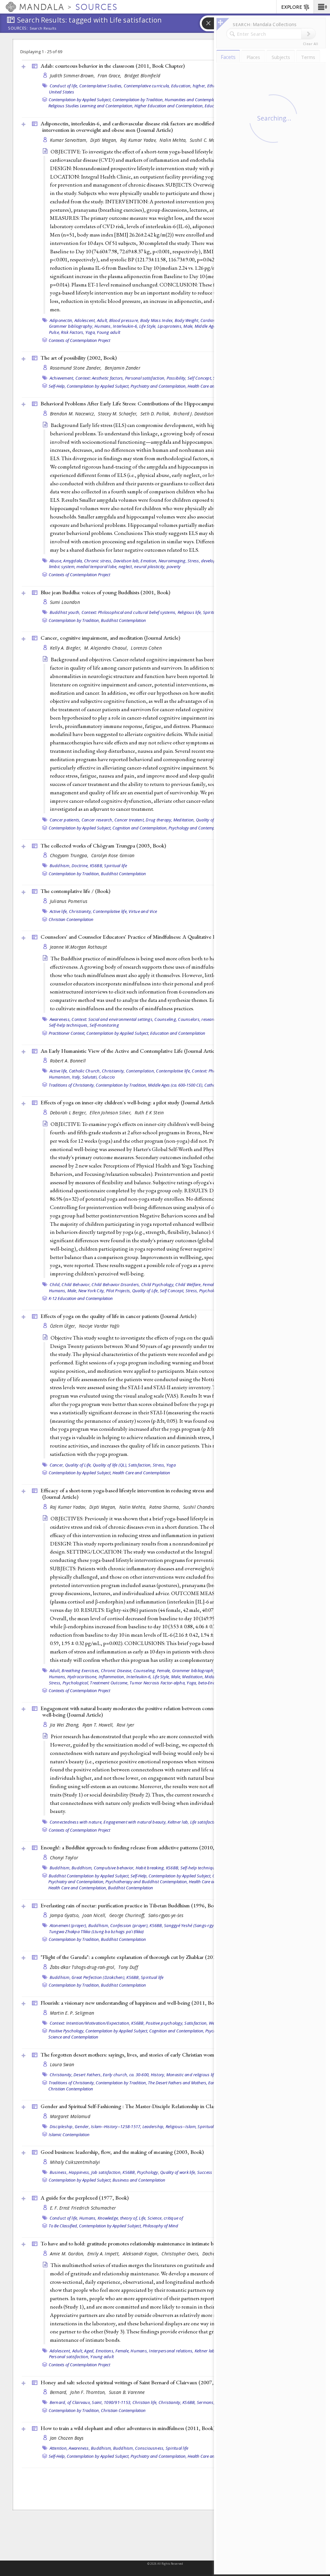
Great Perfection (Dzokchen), (98, 1977)
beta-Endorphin (214, 1683)
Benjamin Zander (122, 368)
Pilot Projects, (119, 1291)
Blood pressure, (124, 320)
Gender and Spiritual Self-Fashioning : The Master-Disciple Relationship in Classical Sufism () (159, 2106)
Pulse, (55, 332)
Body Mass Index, (157, 320)
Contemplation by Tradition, (138, 100)
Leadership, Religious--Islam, (170, 2126)
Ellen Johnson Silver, (111, 1113)
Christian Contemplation (71, 919)
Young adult (108, 332)
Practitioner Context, (67, 1033)
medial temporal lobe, (97, 567)
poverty (174, 567)
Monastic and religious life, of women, (202, 2075)
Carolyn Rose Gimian (113, 855)
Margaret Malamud (70, 2116)
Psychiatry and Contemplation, (159, 386)
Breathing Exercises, (81, 1671)
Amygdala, (73, 561)
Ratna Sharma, (165, 1507)
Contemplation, (141, 1071)
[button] (322, 7)
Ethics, (214, 86)
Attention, (59, 2448)
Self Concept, (200, 378)
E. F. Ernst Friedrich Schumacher (83, 2208)
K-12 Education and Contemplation (81, 1298)
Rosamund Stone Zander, (77, 368)
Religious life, (190, 612)
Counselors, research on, (201, 1019)
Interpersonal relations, (171, 2351)
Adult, (103, 320)
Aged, (89, 2351)
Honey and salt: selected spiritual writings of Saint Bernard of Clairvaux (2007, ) (134, 2382)
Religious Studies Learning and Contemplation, (91, 106)
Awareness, (60, 1019)
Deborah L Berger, (69, 1113)
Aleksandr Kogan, (141, 2254)
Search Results (43, 28)
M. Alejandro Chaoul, (107, 648)
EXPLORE (292, 7)
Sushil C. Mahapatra (211, 140)
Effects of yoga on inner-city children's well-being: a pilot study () (129, 1102)
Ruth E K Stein (149, 1113)
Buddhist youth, (65, 612)
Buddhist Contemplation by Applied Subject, (89, 1876)
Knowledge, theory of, (118, 2218)
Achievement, (62, 378)
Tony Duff (128, 1967)
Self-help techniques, (69, 1025)
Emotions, (105, 2351)
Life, (143, 2218)
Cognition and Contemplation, (140, 828)
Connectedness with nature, (76, 1822)
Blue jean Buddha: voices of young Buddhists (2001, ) (105, 592)
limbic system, (62, 567)
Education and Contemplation (178, 1033)
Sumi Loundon (65, 602)
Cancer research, (97, 820)
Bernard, (59, 2392)
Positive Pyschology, (67, 2031)
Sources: (18, 29)
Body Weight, (187, 320)
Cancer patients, (65, 820)
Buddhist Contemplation (123, 620)
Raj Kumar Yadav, (139, 140)
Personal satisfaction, (145, 378)
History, (158, 2075)
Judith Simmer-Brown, (73, 76)
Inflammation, (112, 1677)
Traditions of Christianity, (72, 1085)
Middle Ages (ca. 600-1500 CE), (176, 1085)
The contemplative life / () (75, 891)
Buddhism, (60, 866)
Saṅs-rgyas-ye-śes (166, 1915)
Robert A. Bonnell (68, 1061)
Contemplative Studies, (101, 86)
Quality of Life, (209, 820)
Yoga (171, 1465)
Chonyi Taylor (64, 1858)
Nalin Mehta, (174, 140)
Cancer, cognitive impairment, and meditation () (110, 638)
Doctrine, (80, 866)
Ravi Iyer (125, 1725)
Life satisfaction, (205, 1822)
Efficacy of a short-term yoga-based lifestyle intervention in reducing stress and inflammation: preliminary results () (164, 1494)
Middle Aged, (207, 326)
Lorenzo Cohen (146, 648)
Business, (59, 2172)
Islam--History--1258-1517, (116, 2126)
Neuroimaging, (173, 561)
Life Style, (148, 326)
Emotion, (149, 561)
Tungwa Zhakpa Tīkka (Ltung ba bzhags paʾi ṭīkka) (97, 1932)
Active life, (59, 911)
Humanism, (60, 1077)
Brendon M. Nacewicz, (73, 414)
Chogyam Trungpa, (70, 855)
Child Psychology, (158, 1284)
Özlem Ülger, (64, 1326)
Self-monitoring (104, 1025)
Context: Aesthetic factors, (100, 378)
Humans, (103, 326)
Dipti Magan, (104, 140)
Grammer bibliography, (71, 326)
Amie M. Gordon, (68, 2254)
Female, (210, 1284)
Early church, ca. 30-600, (126, 2075)
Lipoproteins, (170, 326)
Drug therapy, (159, 820)
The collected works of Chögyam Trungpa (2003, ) (103, 846)
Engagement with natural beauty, (135, 1822)
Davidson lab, (126, 561)
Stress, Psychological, (206, 1291)
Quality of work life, (178, 2172)
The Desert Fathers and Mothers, (178, 2083)
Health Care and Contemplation (141, 1473)
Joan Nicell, (95, 1915)
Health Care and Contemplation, (78, 1888)
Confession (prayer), (129, 1925)
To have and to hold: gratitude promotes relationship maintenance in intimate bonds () (151, 2243)
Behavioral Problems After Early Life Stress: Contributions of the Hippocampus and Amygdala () (163, 403)
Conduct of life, (64, 86)
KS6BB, (97, 866)
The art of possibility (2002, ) (79, 358)
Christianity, (80, 911)
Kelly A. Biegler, (66, 648)
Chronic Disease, (117, 1671)
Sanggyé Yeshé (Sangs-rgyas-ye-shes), (200, 1925)
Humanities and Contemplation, (194, 100)
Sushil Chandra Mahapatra (211, 1507)
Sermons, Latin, (212, 2402)
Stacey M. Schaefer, (118, 414)
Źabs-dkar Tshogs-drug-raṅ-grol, (83, 1967)
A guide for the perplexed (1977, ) (85, 2198)
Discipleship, (62, 2126)
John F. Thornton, (89, 2392)
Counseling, (166, 1019)
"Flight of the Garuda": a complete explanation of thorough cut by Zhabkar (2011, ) (138, 1957)
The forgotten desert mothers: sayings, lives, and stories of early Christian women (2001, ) (146, 2055)
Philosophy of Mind (160, 2226)
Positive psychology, (165, 2023)
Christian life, (145, 2402)
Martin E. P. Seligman (72, 2013)
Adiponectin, (62, 320)
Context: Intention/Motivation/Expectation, (90, 2023)
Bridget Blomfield (142, 76)
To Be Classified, (63, 2226)
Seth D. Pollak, (156, 414)
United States (62, 92)
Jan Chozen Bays (67, 2438)
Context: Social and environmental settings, (112, 1019)
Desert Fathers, (88, 2075)
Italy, (77, 1077)
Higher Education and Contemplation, (169, 106)
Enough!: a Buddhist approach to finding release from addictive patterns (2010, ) (135, 1847)
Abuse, (56, 561)
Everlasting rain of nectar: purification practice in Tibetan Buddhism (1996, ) (131, 1905)
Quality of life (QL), (110, 1465)
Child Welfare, (189, 1284)
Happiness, (79, 2172)
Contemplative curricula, (147, 86)
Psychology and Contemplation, (197, 828)
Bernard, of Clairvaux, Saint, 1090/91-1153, (91, 2402)
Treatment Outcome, (109, 1683)
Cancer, (57, 1465)
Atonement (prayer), (68, 1925)
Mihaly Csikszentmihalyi (75, 2162)
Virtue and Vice (143, 911)
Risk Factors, (73, 332)
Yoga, (91, 332)
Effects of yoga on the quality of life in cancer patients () (118, 1316)
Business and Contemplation (139, 2180)
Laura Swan (62, 2064)
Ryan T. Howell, (99, 1725)
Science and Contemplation (73, 2037)
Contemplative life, (110, 911)
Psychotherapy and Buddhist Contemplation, (147, 1882)
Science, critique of (165, 2218)
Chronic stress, (98, 561)
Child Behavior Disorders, (116, 1284)
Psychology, (148, 2172)
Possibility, (177, 378)
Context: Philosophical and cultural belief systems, (129, 612)
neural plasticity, (150, 567)
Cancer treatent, (130, 820)
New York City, (92, 1291)
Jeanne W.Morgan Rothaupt (79, 947)
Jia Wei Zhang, (65, 1725)
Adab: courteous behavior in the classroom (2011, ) (113, 66)
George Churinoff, (128, 1915)
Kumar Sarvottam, (69, 140)
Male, (188, 326)
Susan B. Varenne (127, 2392)
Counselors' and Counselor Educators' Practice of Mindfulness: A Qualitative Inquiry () (154, 937)
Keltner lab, (178, 1822)
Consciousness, (150, 2448)
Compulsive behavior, (114, 1868)
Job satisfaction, (106, 2172)
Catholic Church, (85, 1071)
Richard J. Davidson (193, 414)
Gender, (82, 2126)
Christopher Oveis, (181, 2254)
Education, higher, (189, 86)
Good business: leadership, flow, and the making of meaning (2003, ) (122, 2152)
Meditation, (184, 820)
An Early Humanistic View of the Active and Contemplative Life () (130, 1051)
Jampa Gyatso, (66, 1915)
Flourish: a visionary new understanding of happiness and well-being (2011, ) (131, 2003)
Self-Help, (57, 386)
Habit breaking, (150, 1868)
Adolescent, (85, 320)
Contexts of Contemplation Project (79, 340)
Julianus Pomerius (69, 901)
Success (205, 2172)
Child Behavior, (76, 1284)
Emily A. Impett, (104, 2254)
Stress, (194, 561)
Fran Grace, (110, 76)
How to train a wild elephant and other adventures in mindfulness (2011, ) (128, 2428)
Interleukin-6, (126, 326)
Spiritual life (116, 866)
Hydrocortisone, (82, 1677)
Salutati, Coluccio (99, 1077)
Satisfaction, (140, 1465)
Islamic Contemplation (69, 2135)
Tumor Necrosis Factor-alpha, (158, 1683)
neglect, (126, 567)
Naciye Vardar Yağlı (99, 1326)
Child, (55, 1284)
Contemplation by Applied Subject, (80, 100)
